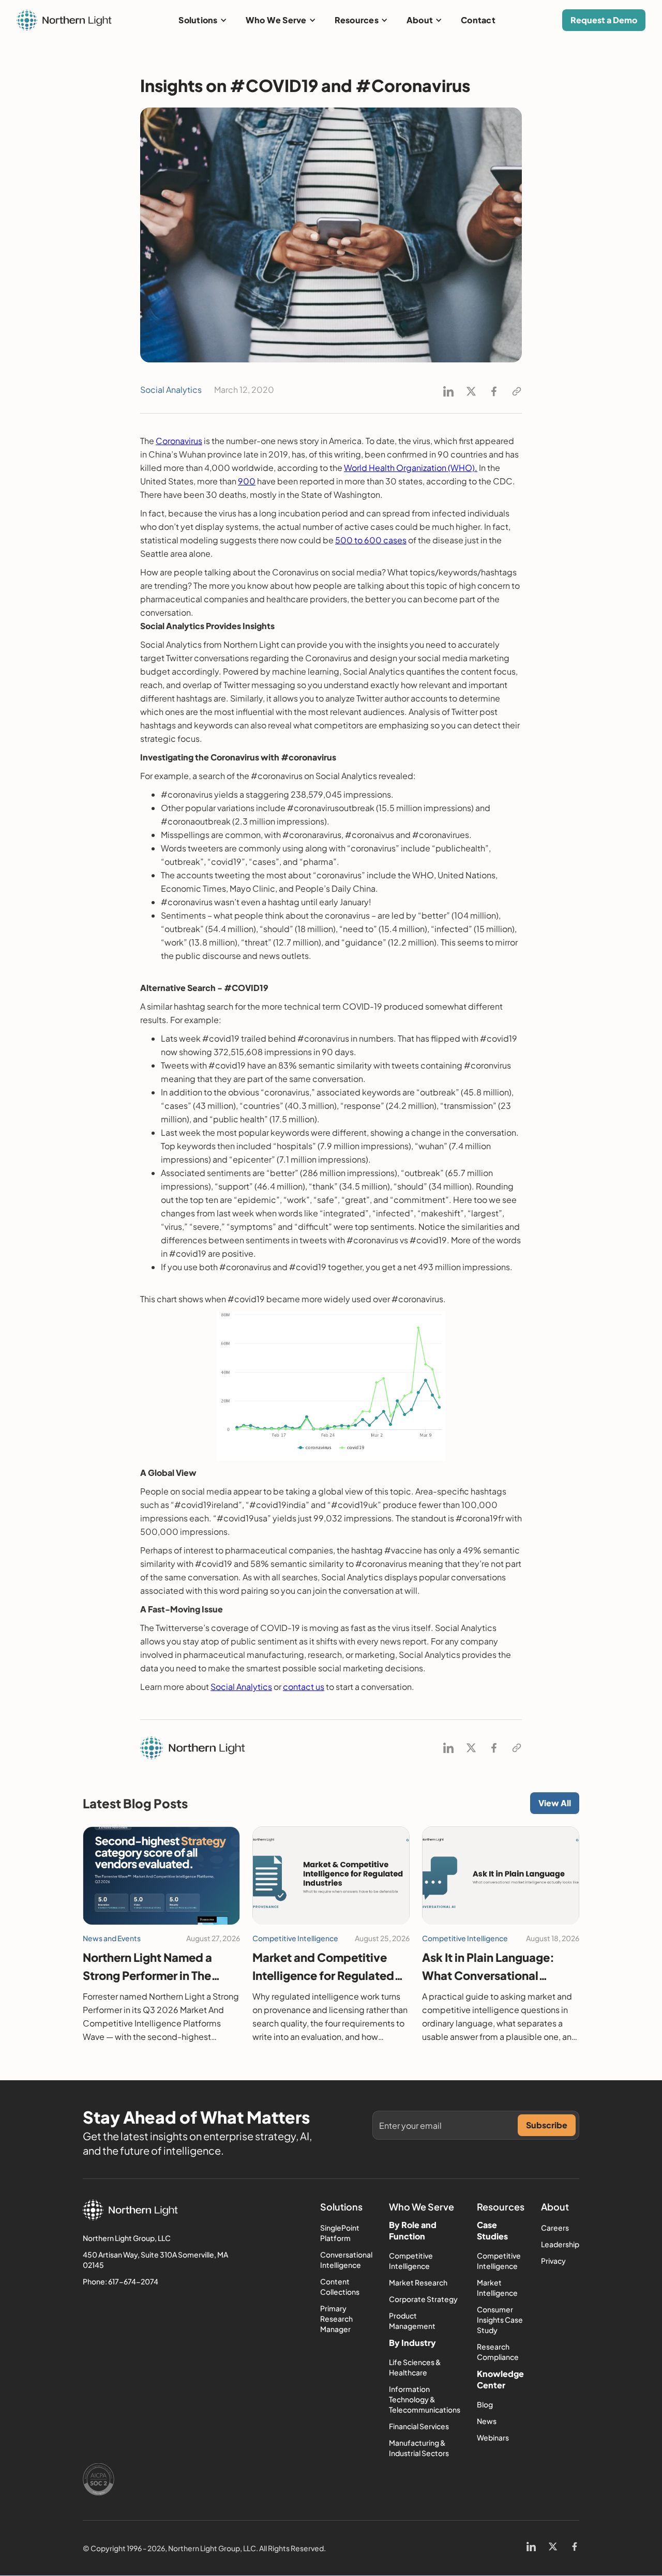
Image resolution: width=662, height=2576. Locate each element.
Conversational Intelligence (346, 2260)
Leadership (560, 2244)
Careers (555, 2228)
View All (555, 1803)
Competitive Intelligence (411, 2261)
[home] (64, 20)
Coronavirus (179, 441)
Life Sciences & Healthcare (415, 2367)
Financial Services (419, 2426)
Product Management (412, 2321)
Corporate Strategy (423, 2299)
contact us (304, 1687)
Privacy (553, 2261)
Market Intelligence (497, 2288)
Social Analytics (241, 1687)
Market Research (418, 2282)
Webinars (493, 2437)
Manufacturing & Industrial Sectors (419, 2448)
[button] (202, 20)
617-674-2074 (133, 2281)
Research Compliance (498, 2352)
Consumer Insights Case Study (500, 2320)
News (487, 2421)
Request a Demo (604, 20)
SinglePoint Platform (340, 2233)
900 (247, 481)
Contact (478, 20)
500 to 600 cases (371, 540)
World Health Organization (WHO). (411, 468)
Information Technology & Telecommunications (425, 2399)
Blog (485, 2404)
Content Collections (340, 2287)
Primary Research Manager (336, 2319)
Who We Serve (276, 20)
